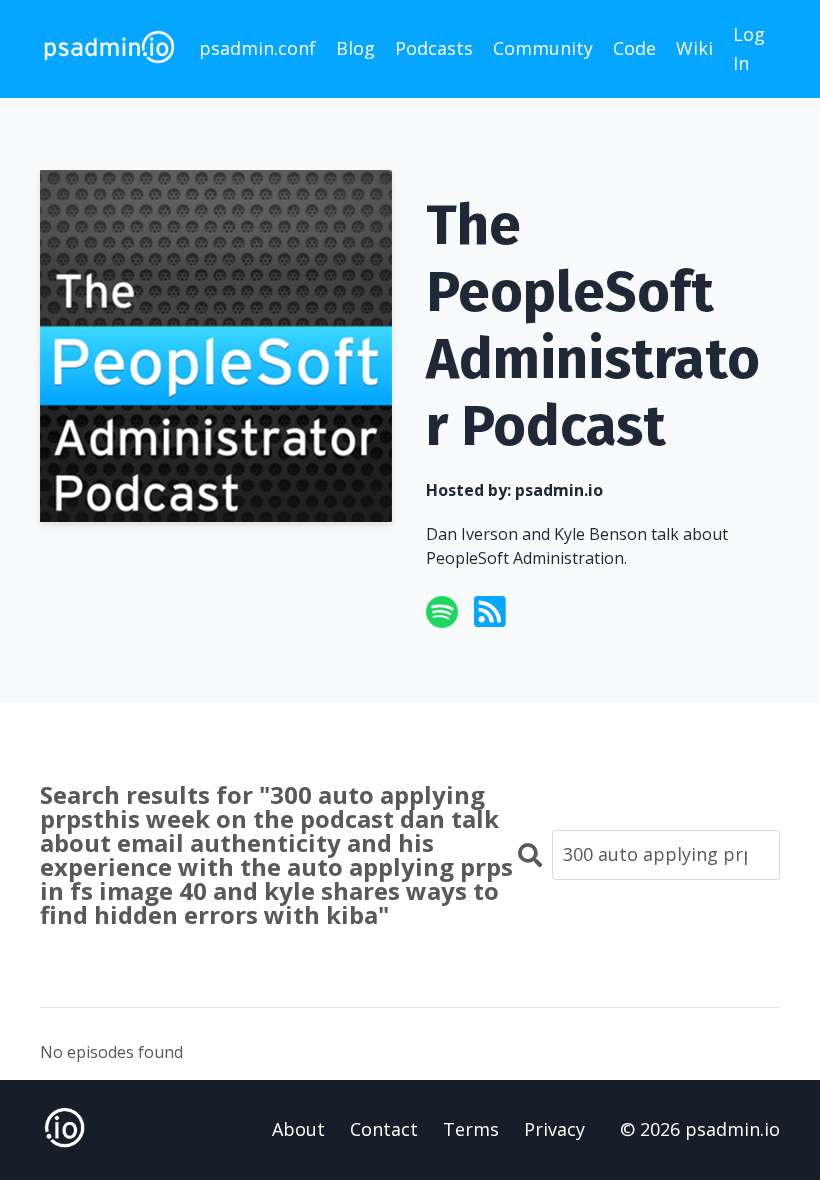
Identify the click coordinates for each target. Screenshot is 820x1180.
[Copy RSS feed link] (490, 612)
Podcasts (434, 48)
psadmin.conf (257, 48)
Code (634, 48)
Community (543, 48)
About (298, 1129)
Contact (384, 1129)
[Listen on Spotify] (442, 612)
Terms (471, 1129)
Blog (355, 48)
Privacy (554, 1129)
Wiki (694, 48)
